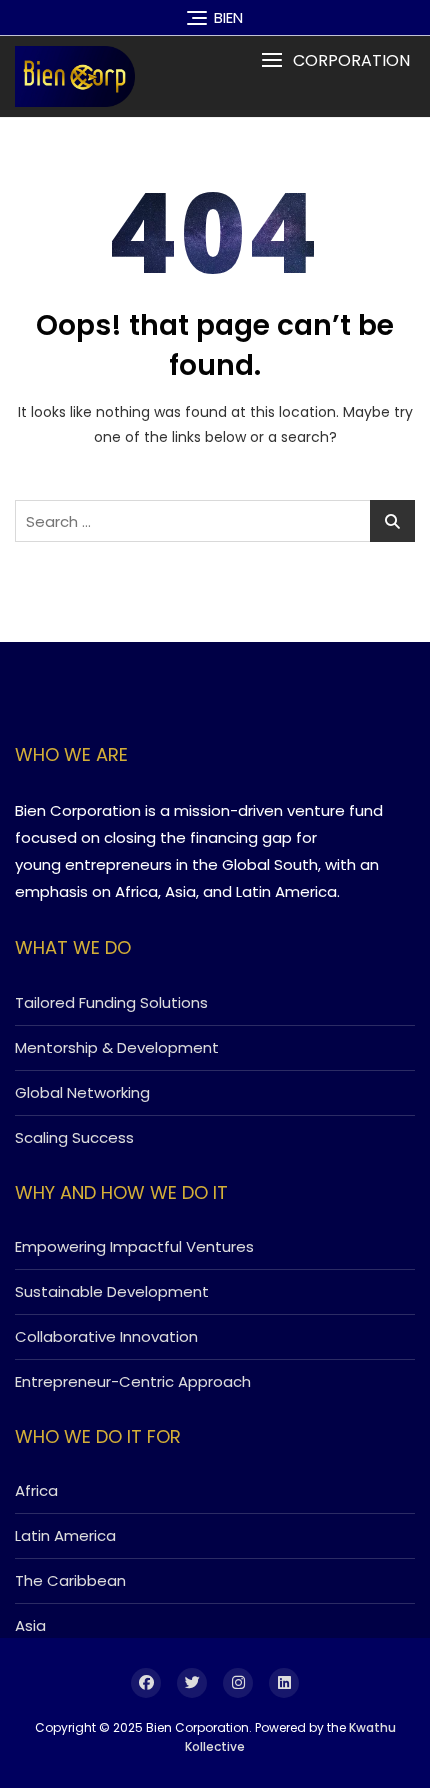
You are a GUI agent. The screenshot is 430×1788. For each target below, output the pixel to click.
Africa (36, 1490)
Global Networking (82, 1092)
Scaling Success (74, 1137)
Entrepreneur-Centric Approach (133, 1381)
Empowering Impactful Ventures (134, 1246)
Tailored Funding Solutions (111, 1002)
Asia (30, 1625)
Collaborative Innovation (106, 1336)
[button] (335, 60)
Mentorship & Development (117, 1047)
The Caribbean (70, 1580)
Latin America (65, 1535)
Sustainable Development (112, 1291)
